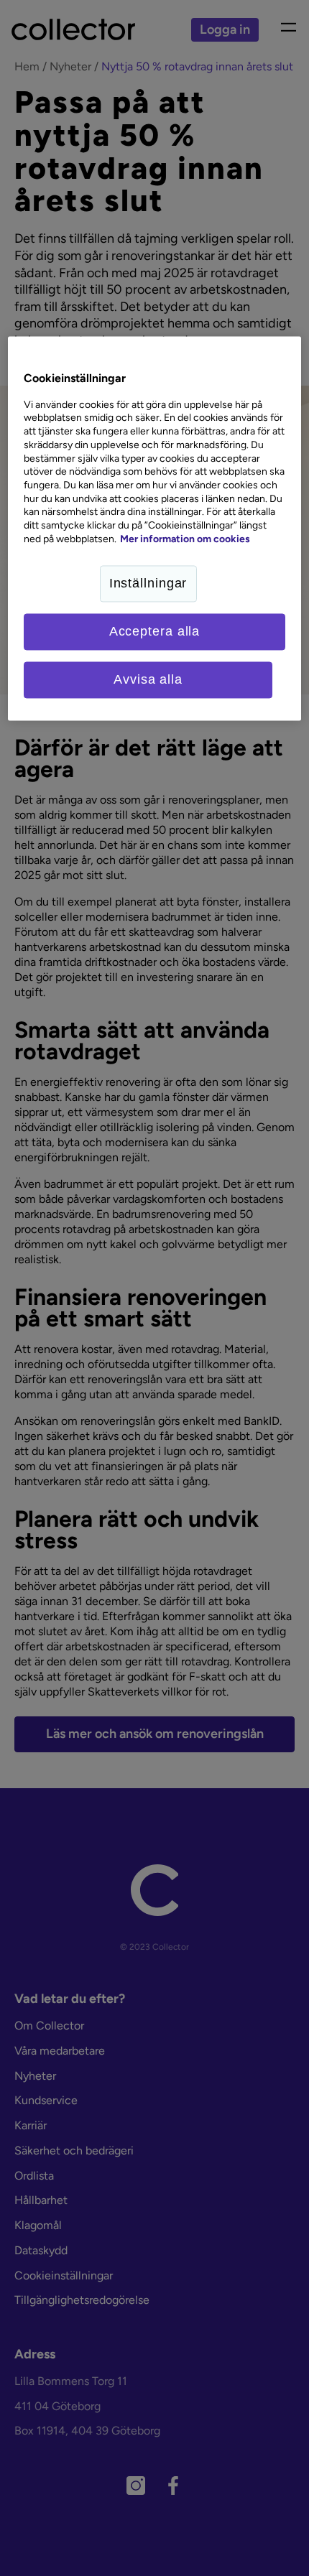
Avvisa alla (148, 679)
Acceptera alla (155, 631)
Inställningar (148, 583)
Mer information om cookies (185, 539)
